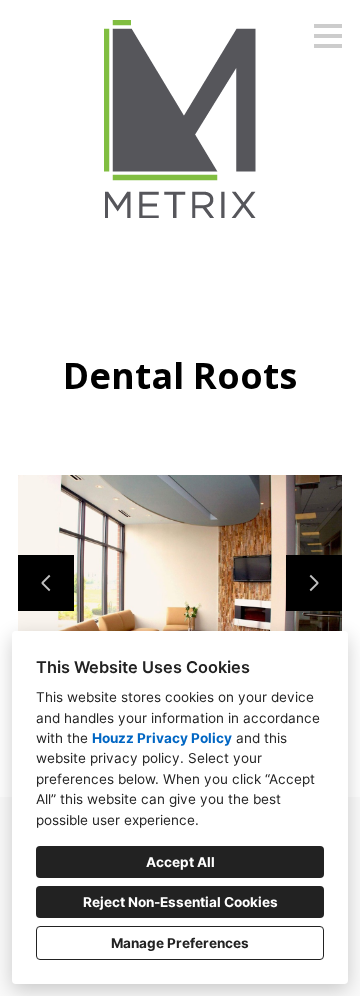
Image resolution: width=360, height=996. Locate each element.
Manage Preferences (180, 943)
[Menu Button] (328, 36)
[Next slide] (314, 583)
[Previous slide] (46, 583)
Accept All (180, 862)
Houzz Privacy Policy (162, 738)
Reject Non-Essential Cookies (180, 902)
